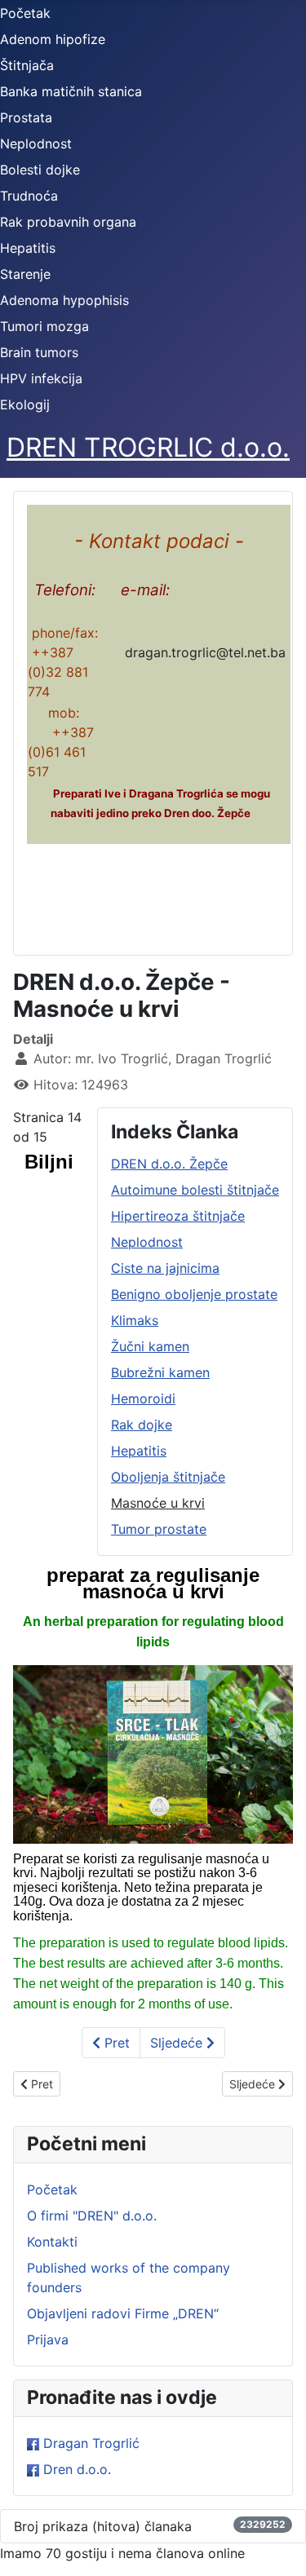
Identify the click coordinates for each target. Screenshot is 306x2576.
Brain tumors (39, 352)
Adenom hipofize (53, 39)
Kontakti (52, 2242)
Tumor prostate (159, 1529)
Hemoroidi (143, 1398)
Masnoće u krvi (158, 1503)
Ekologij (25, 404)
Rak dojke (142, 1425)
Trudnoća (29, 196)
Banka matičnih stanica (71, 91)
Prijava (48, 2340)
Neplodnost (36, 144)
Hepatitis (28, 248)
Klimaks (135, 1320)
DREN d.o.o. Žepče (169, 1164)
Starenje (25, 274)
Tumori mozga (44, 326)
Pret (115, 2043)
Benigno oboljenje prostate (194, 1294)
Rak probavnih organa (68, 222)
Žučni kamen (150, 1346)
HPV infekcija (41, 378)
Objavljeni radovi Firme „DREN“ (123, 2313)
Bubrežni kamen (160, 1372)
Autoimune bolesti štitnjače (195, 1190)
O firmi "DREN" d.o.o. (92, 2216)
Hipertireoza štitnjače (178, 1216)
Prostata (26, 117)
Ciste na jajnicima (165, 1268)
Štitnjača (27, 65)
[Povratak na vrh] (277, 2546)
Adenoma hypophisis (64, 300)
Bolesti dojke (40, 170)
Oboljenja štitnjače (168, 1477)
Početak (25, 13)
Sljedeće (178, 2043)
